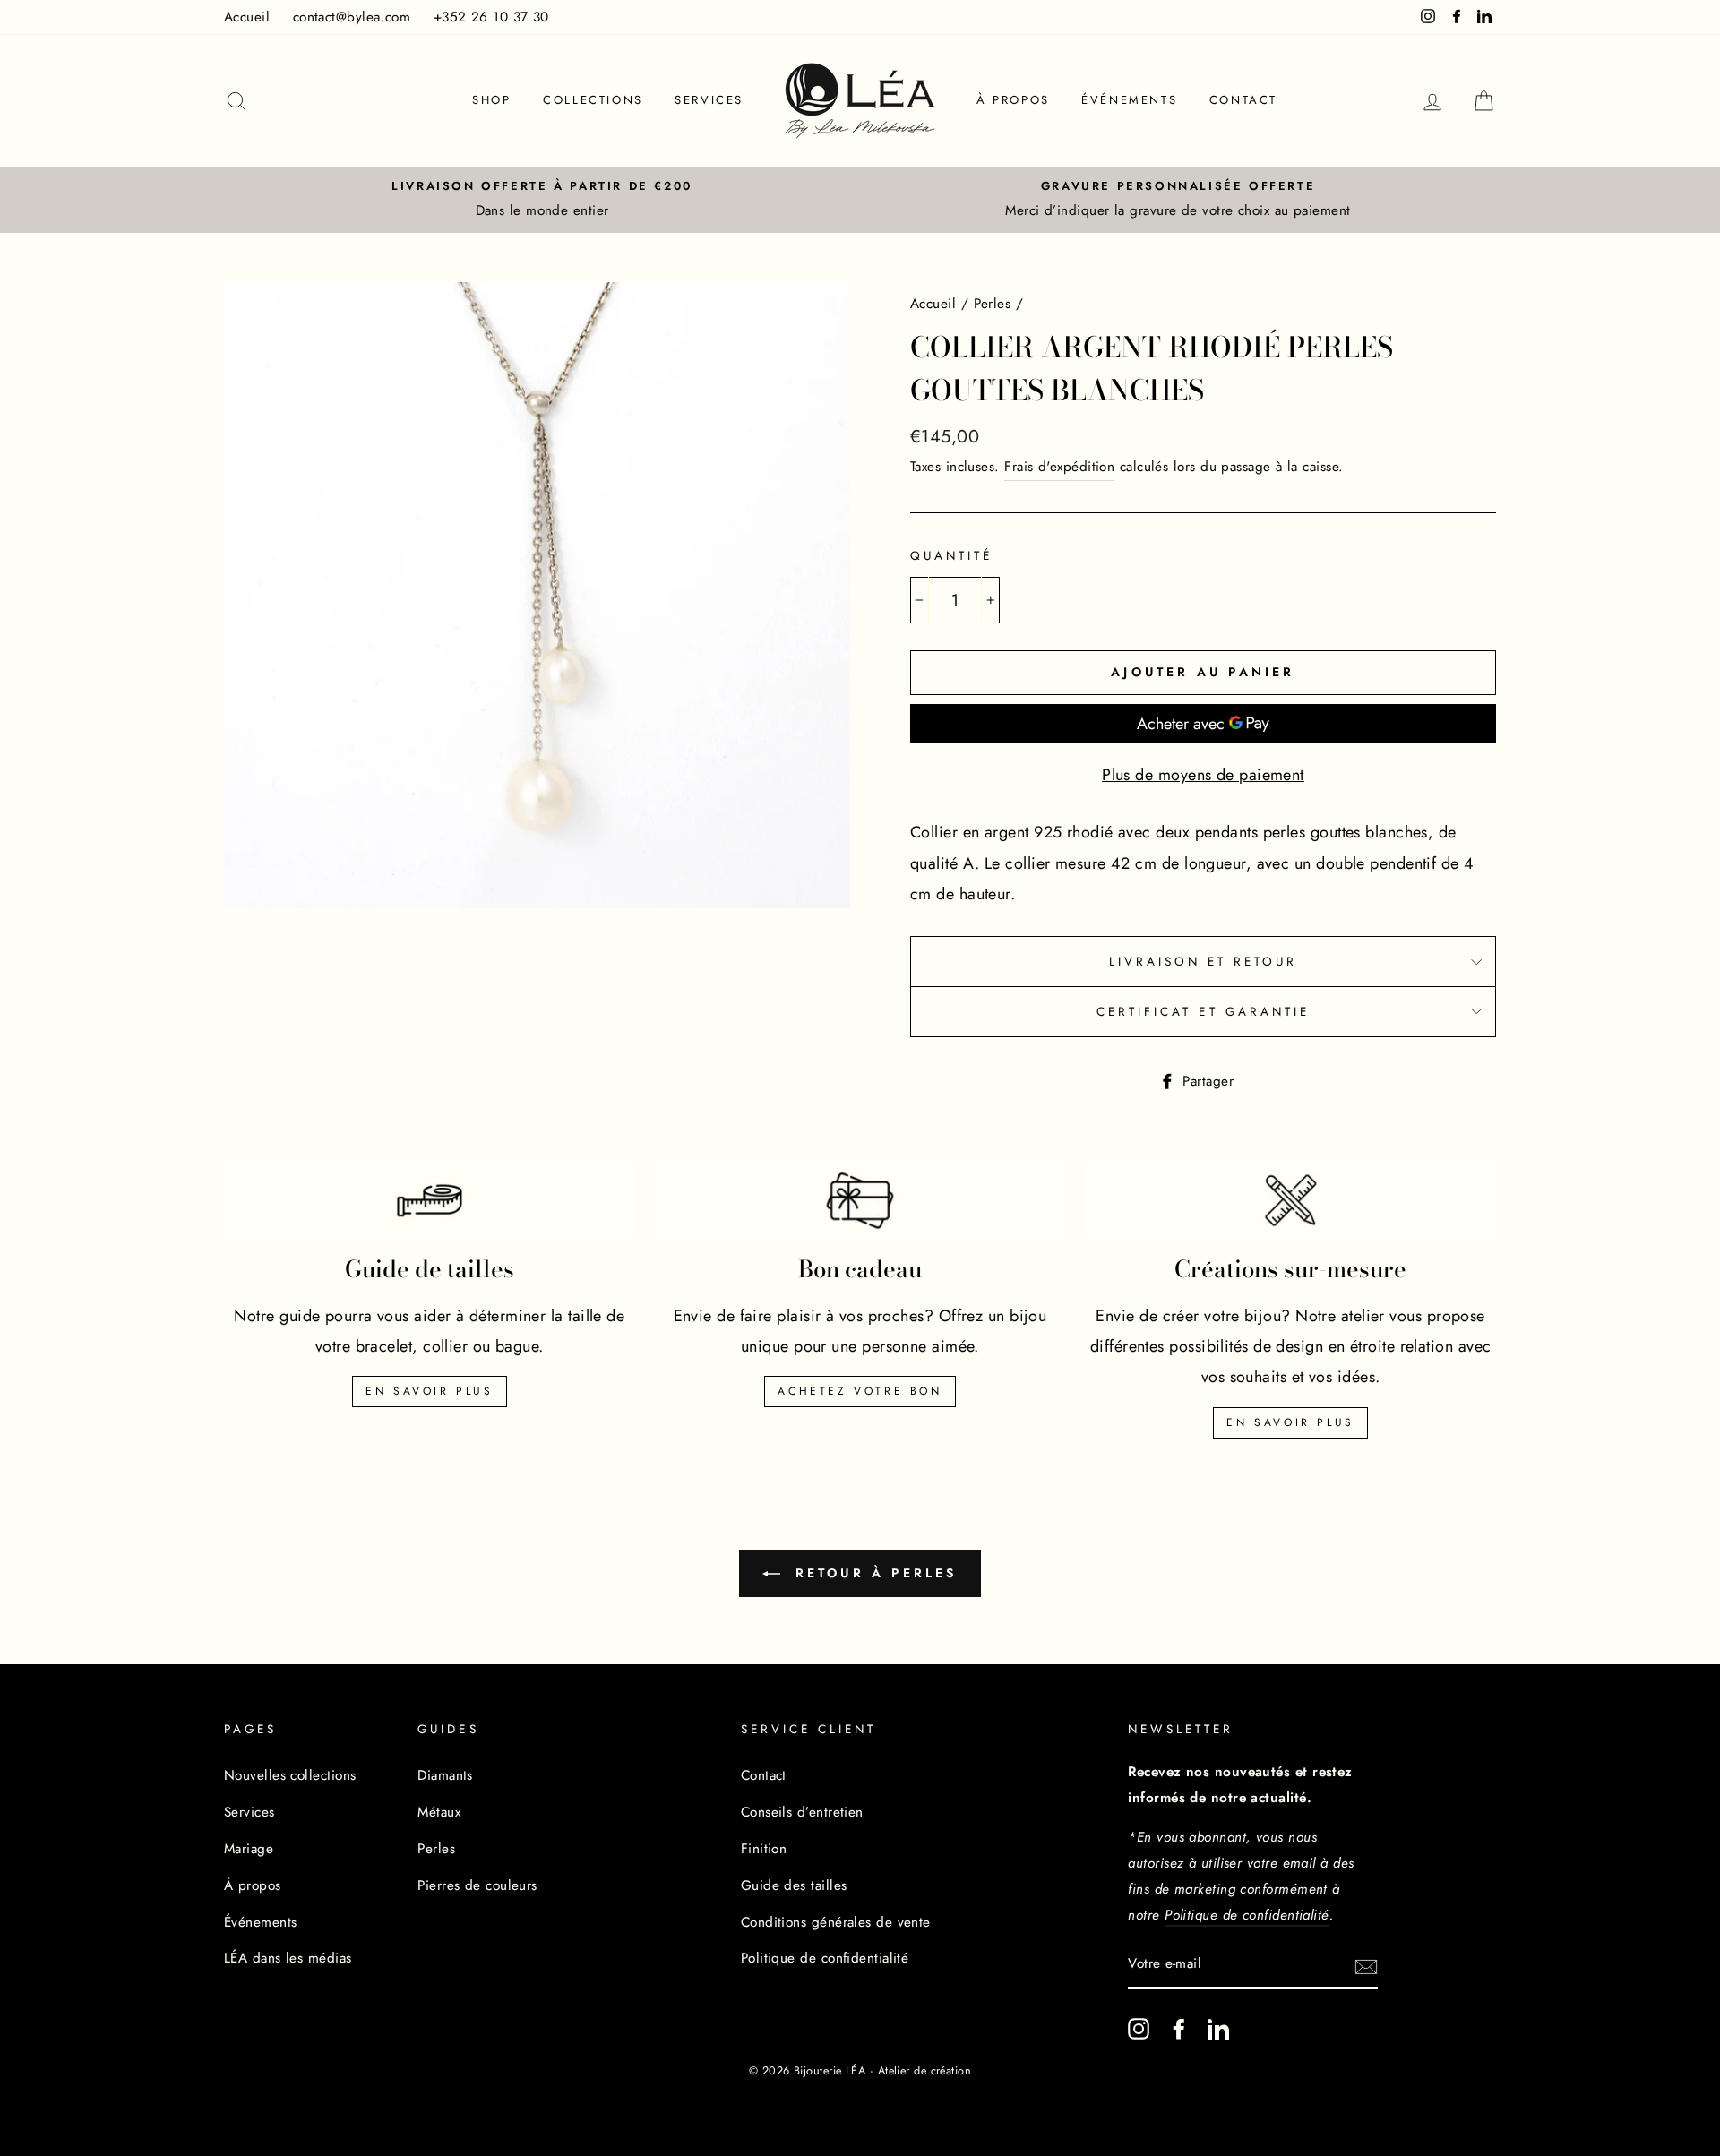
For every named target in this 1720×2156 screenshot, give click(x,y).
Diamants (445, 1775)
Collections (593, 100)
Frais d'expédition (1059, 467)
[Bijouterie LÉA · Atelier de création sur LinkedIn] (1218, 2028)
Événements (1129, 100)
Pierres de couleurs (477, 1885)
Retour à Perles (872, 1573)
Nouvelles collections (290, 1775)
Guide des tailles (794, 1885)
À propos (1013, 100)
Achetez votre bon (860, 1391)
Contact (1243, 100)
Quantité (951, 556)
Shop (491, 100)
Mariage (249, 1849)
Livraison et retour (1204, 962)
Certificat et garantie (1203, 1012)
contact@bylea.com (352, 17)
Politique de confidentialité (825, 1958)
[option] (542, 200)
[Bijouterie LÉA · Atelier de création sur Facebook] (1179, 2028)
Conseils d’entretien (802, 1812)
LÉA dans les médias (288, 1958)
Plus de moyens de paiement (1203, 775)
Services (709, 100)
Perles (993, 304)
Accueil (247, 17)
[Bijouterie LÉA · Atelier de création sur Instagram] (1139, 2028)
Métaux (439, 1812)
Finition (764, 1849)
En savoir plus (429, 1391)
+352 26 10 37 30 (491, 17)
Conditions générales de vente (836, 1922)
